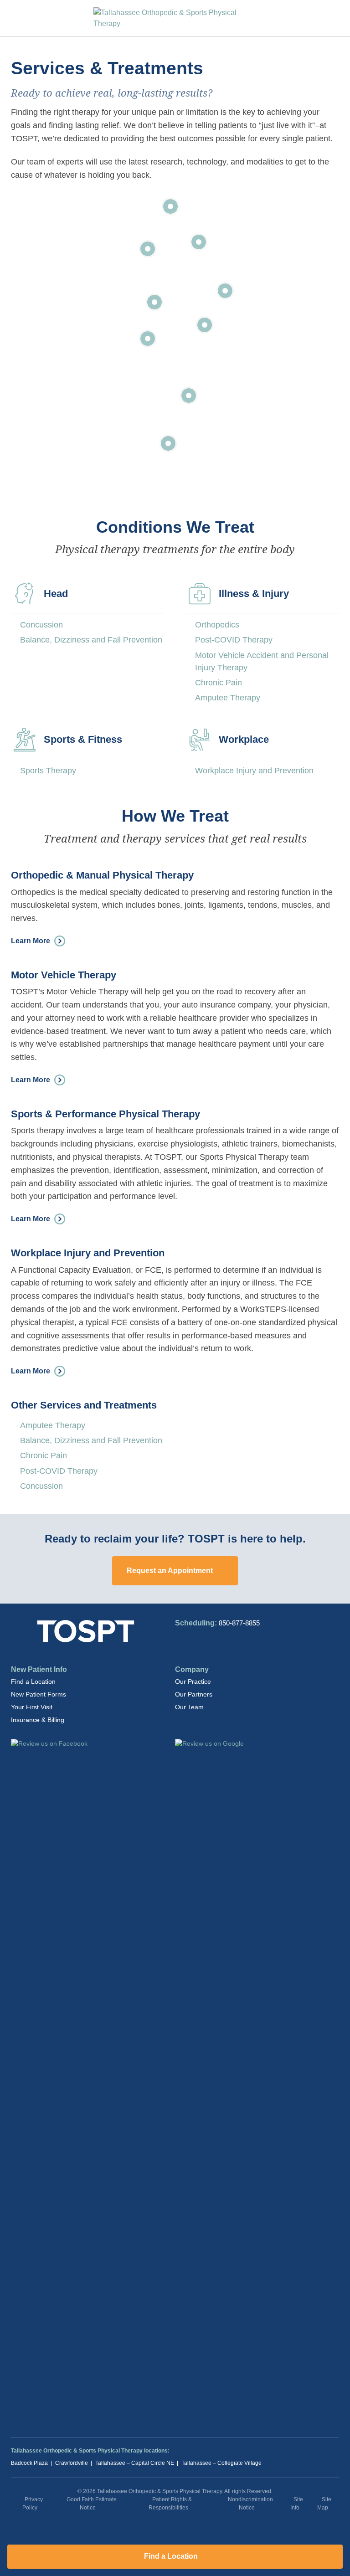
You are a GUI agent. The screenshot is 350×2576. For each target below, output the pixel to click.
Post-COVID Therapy (234, 640)
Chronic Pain (219, 683)
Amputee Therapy (228, 698)
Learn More (31, 940)
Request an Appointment (171, 1571)
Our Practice (193, 1681)
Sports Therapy (48, 771)
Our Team (189, 1707)
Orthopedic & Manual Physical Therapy (102, 875)
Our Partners (194, 1694)
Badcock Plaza (29, 2463)
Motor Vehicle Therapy (64, 975)
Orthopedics (217, 625)
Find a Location (33, 1681)
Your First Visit (32, 1707)
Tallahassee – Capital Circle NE (135, 2463)
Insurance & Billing (38, 1720)
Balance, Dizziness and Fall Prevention (91, 640)
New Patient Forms (39, 1694)
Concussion (41, 625)
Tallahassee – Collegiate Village (221, 2463)
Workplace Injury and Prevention (254, 771)
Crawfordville (72, 2463)
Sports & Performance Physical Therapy (106, 1114)
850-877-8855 (239, 1623)
